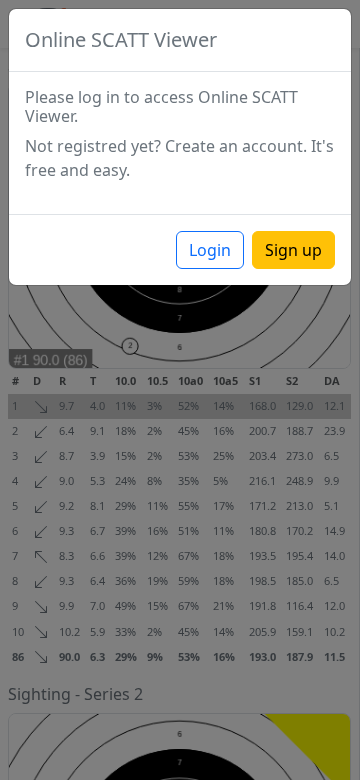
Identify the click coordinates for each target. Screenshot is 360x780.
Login (210, 250)
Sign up (293, 250)
